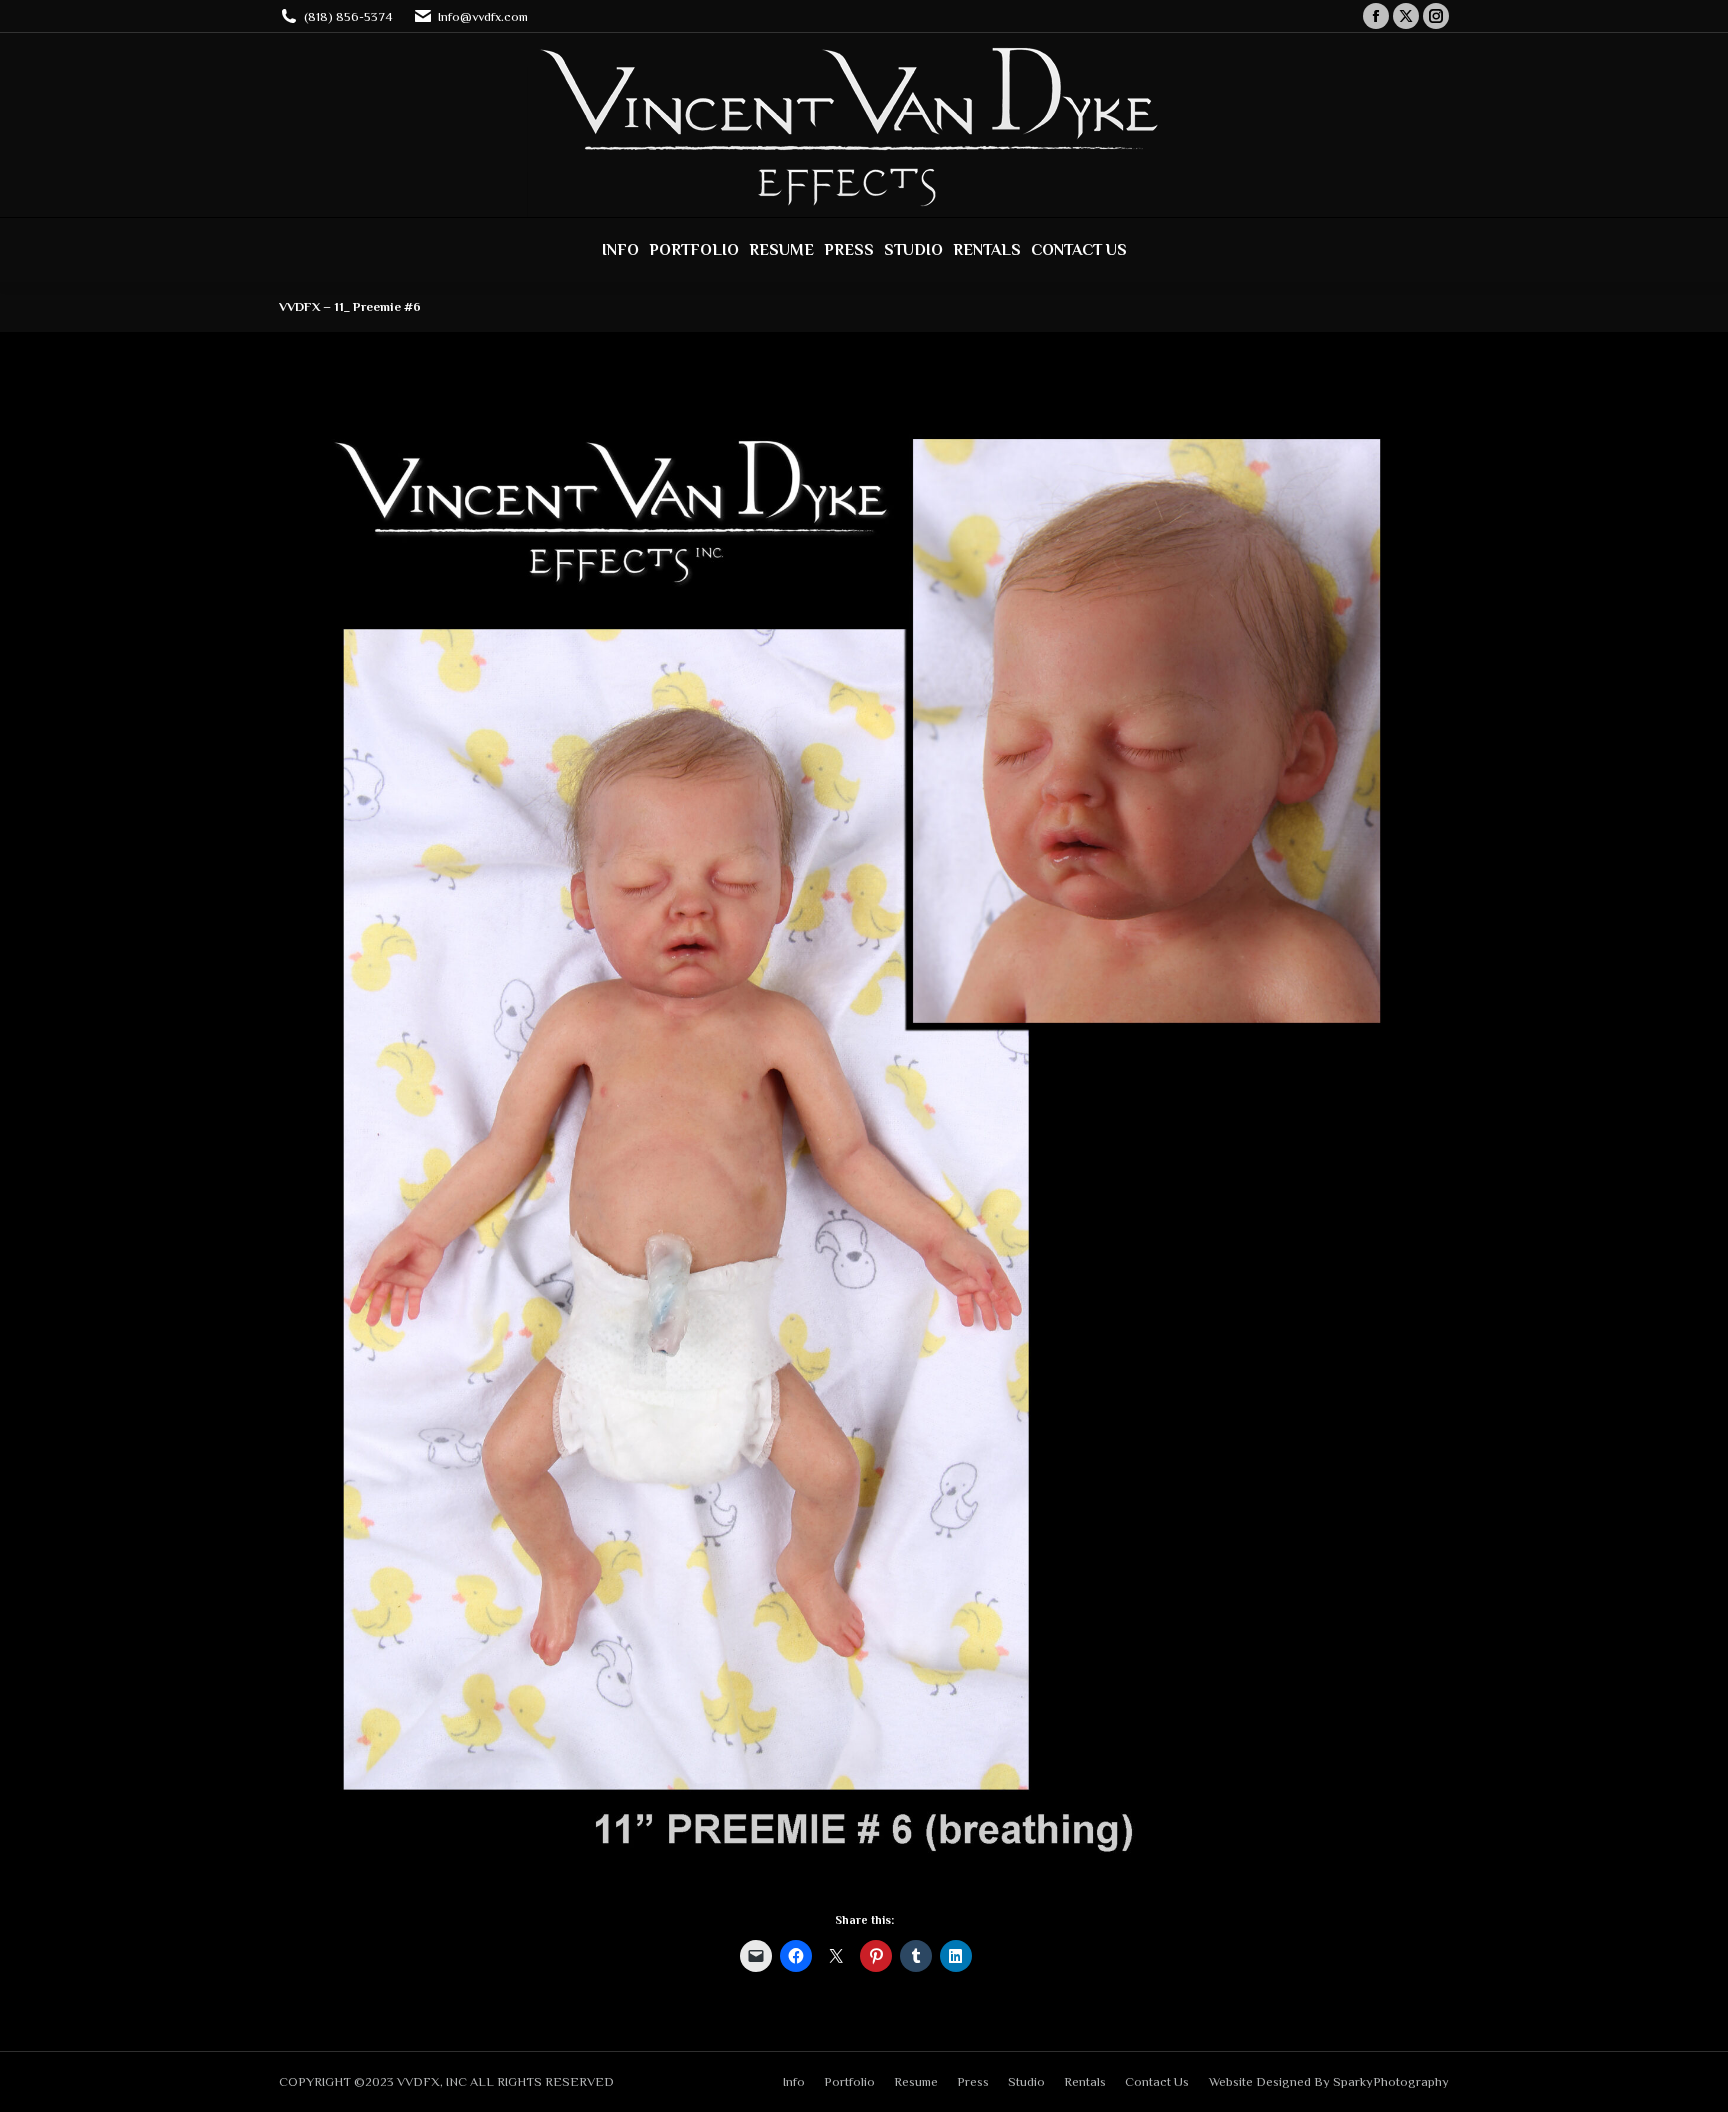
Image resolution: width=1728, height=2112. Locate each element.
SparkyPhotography (1391, 2081)
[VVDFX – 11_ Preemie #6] (864, 1139)
